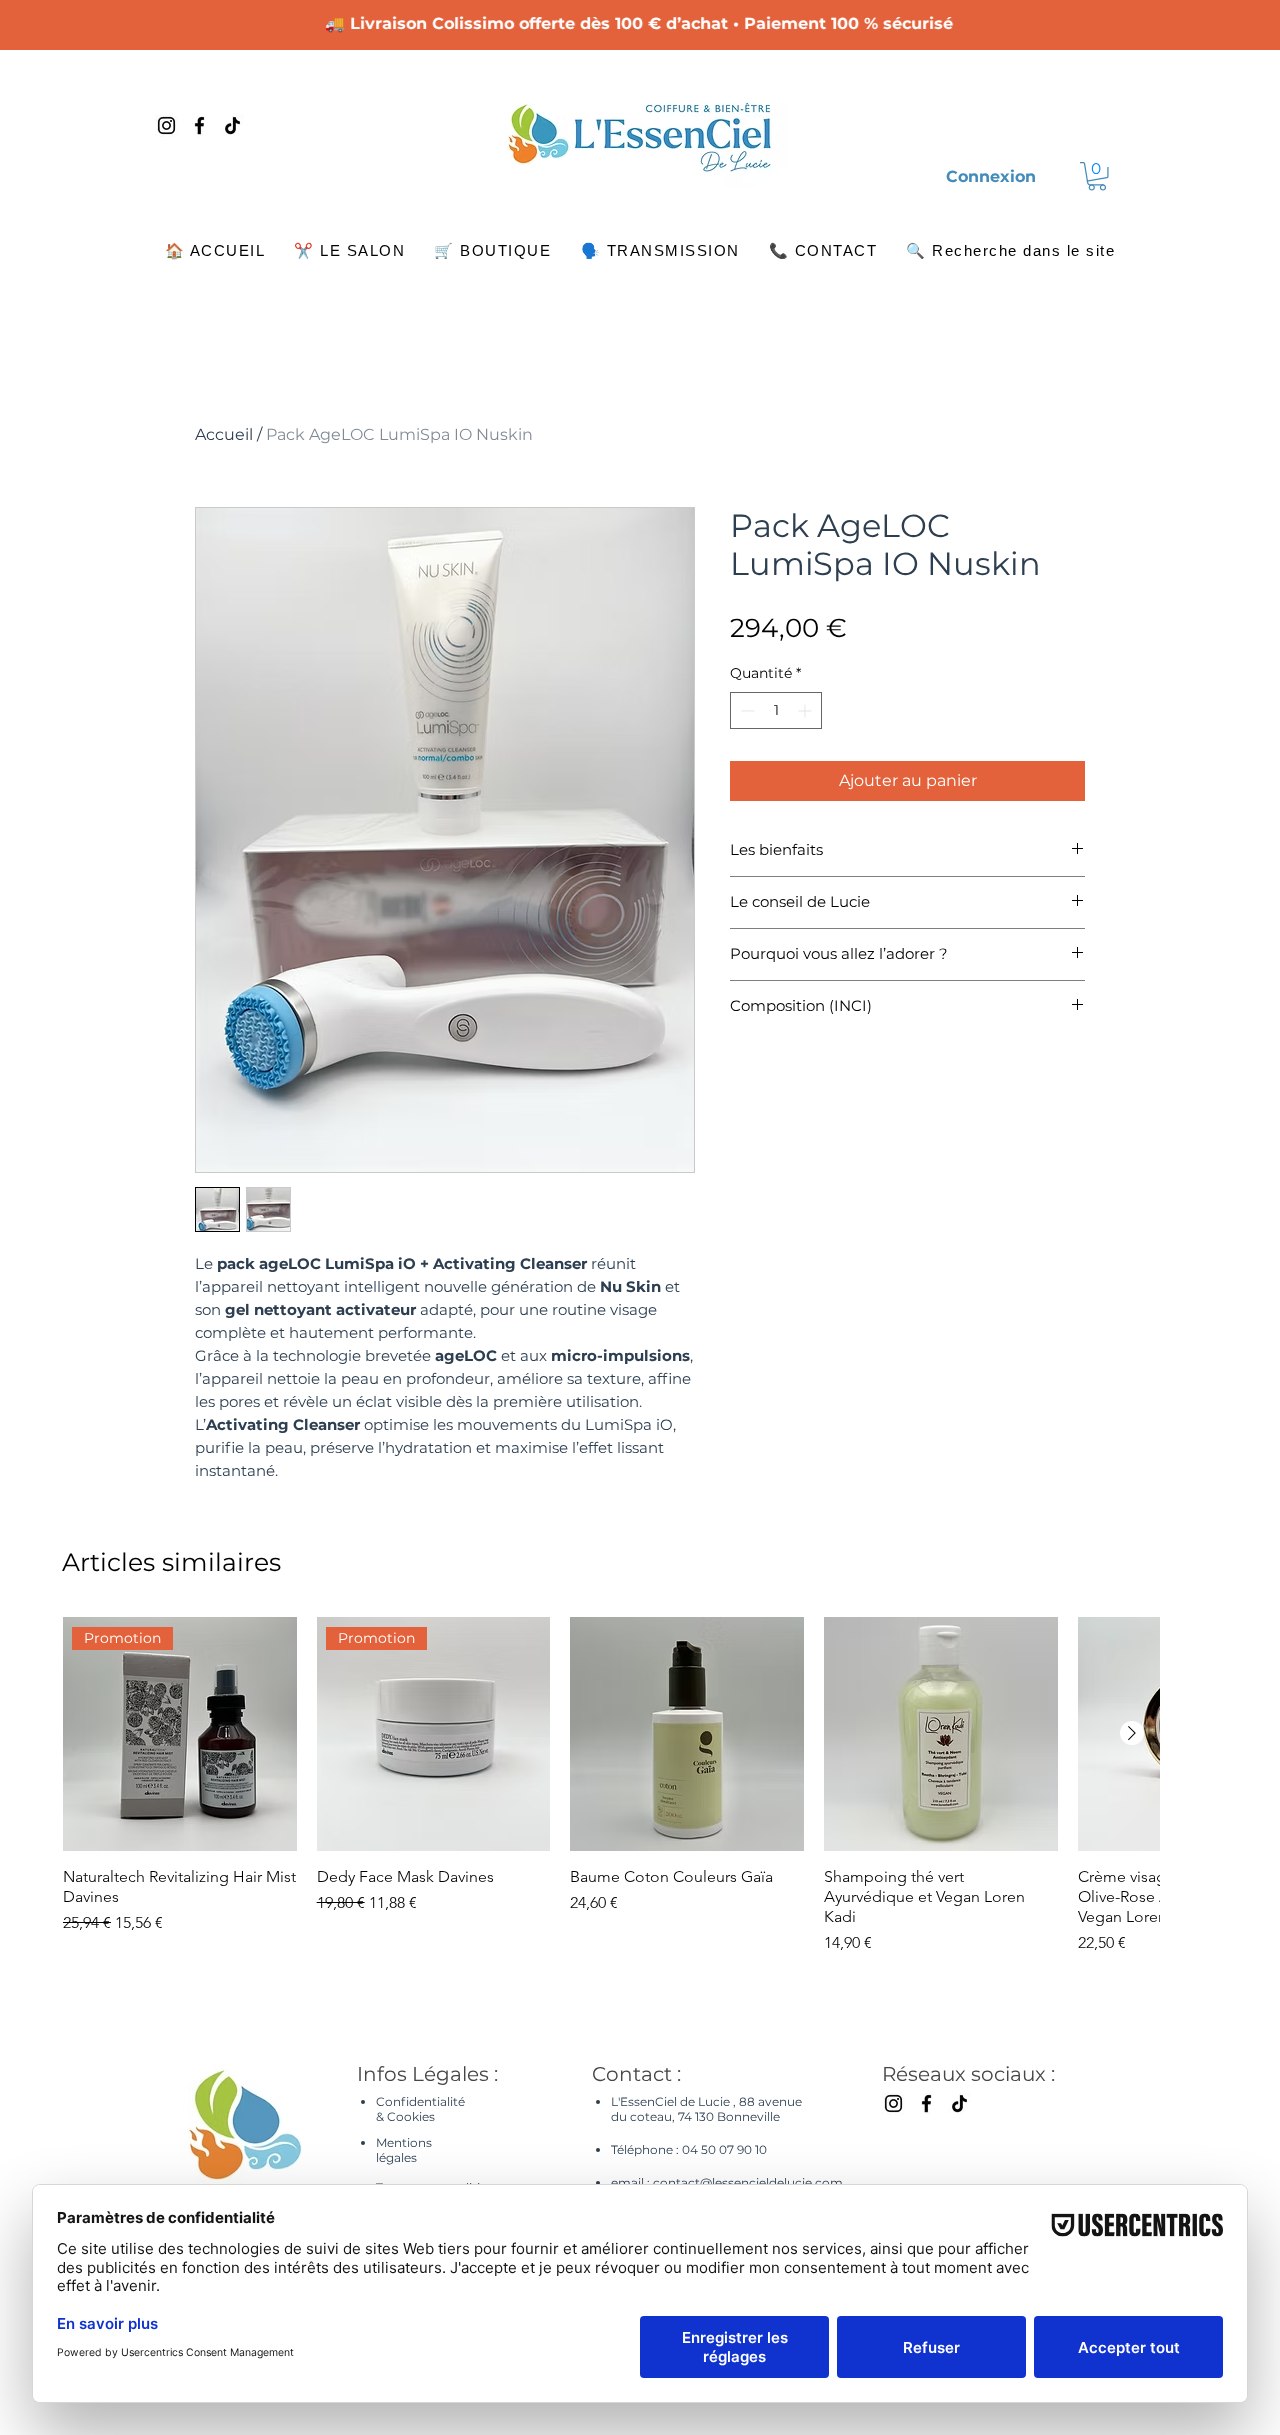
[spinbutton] (776, 710)
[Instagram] (166, 125)
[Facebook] (199, 125)
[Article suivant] (1132, 1733)
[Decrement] (745, 710)
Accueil (224, 434)
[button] (1097, 176)
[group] (611, 1786)
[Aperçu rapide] (687, 1734)
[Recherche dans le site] (1108, 125)
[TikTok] (232, 125)
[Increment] (806, 710)
